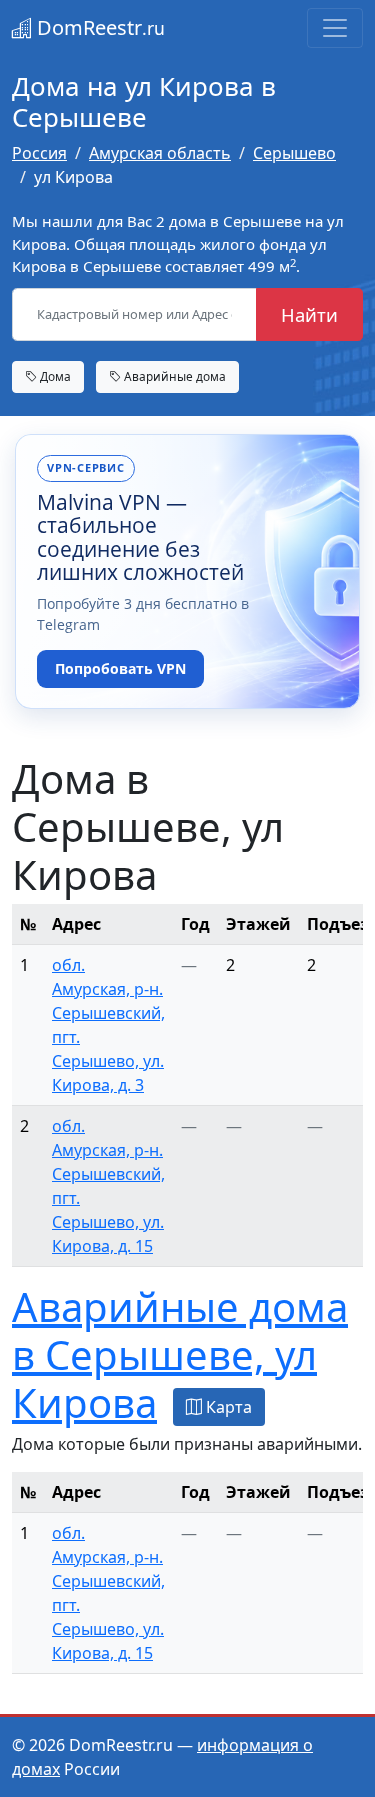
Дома (54, 376)
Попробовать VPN (120, 668)
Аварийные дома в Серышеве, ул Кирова (180, 1354)
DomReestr (98, 27)
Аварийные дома (173, 376)
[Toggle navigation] (335, 28)
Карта (227, 1407)
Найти (309, 314)
